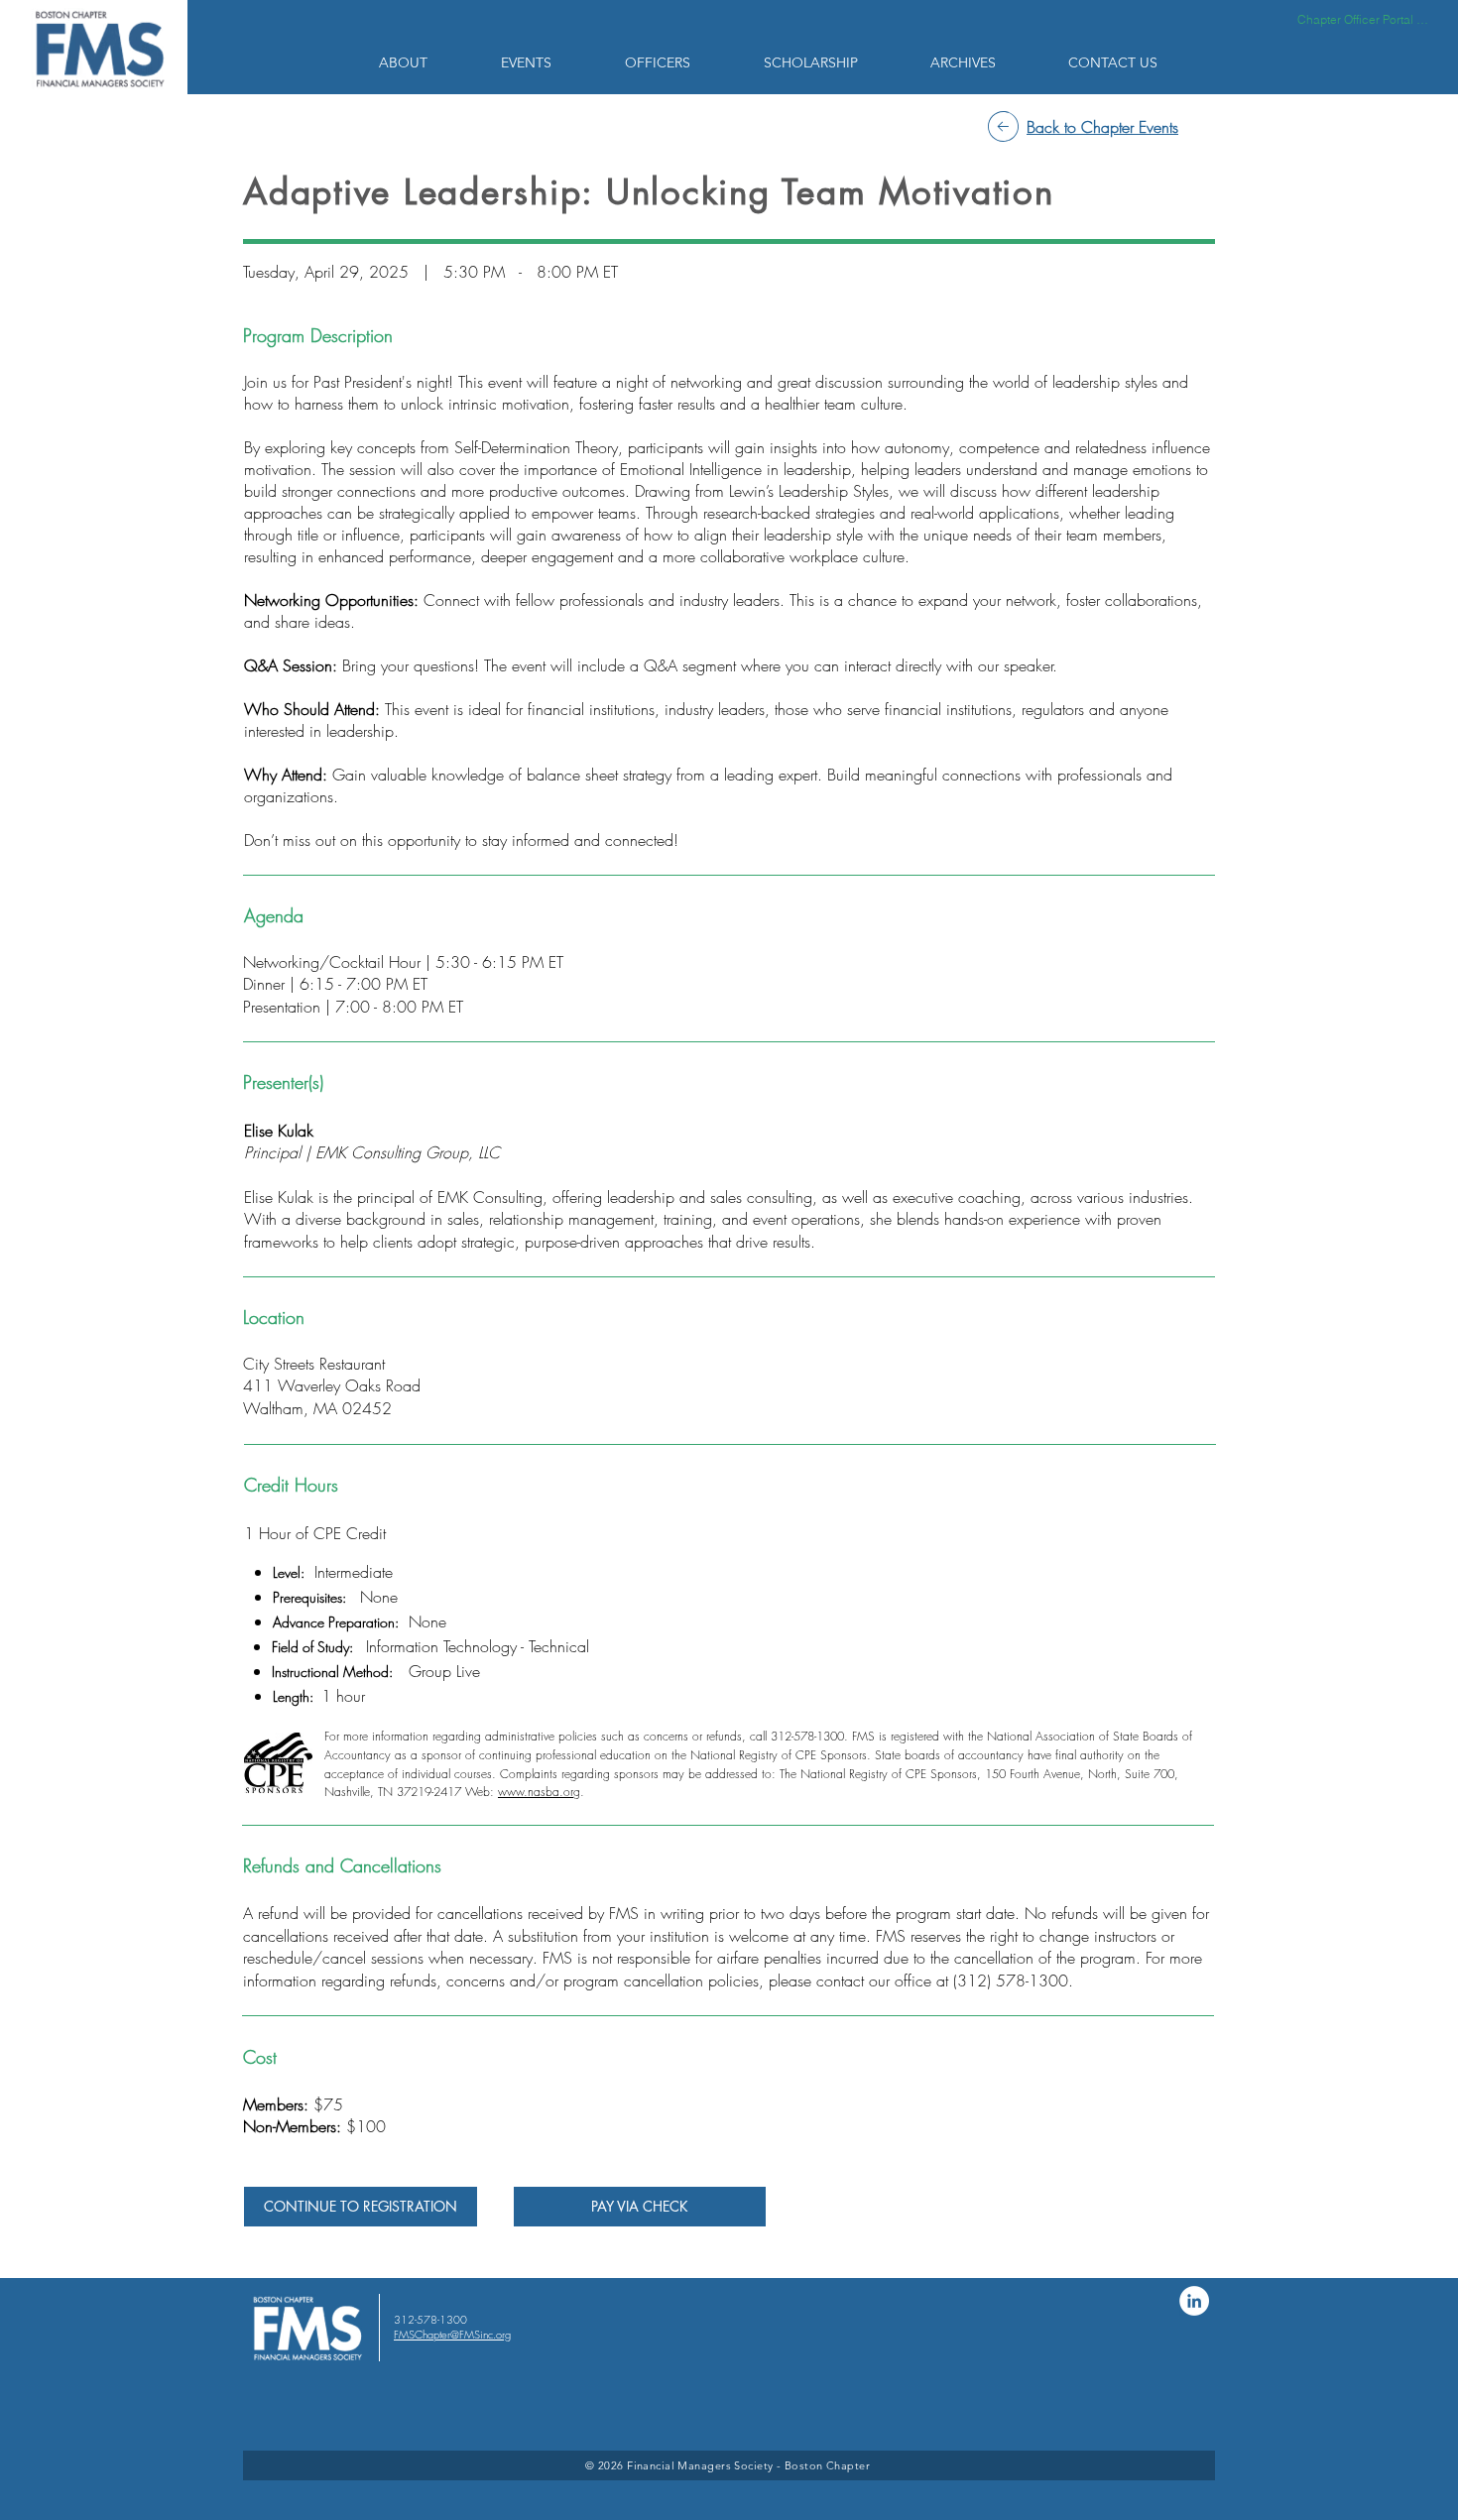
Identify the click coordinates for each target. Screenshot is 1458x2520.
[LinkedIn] (1194, 2301)
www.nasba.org (539, 1792)
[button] (425, 62)
